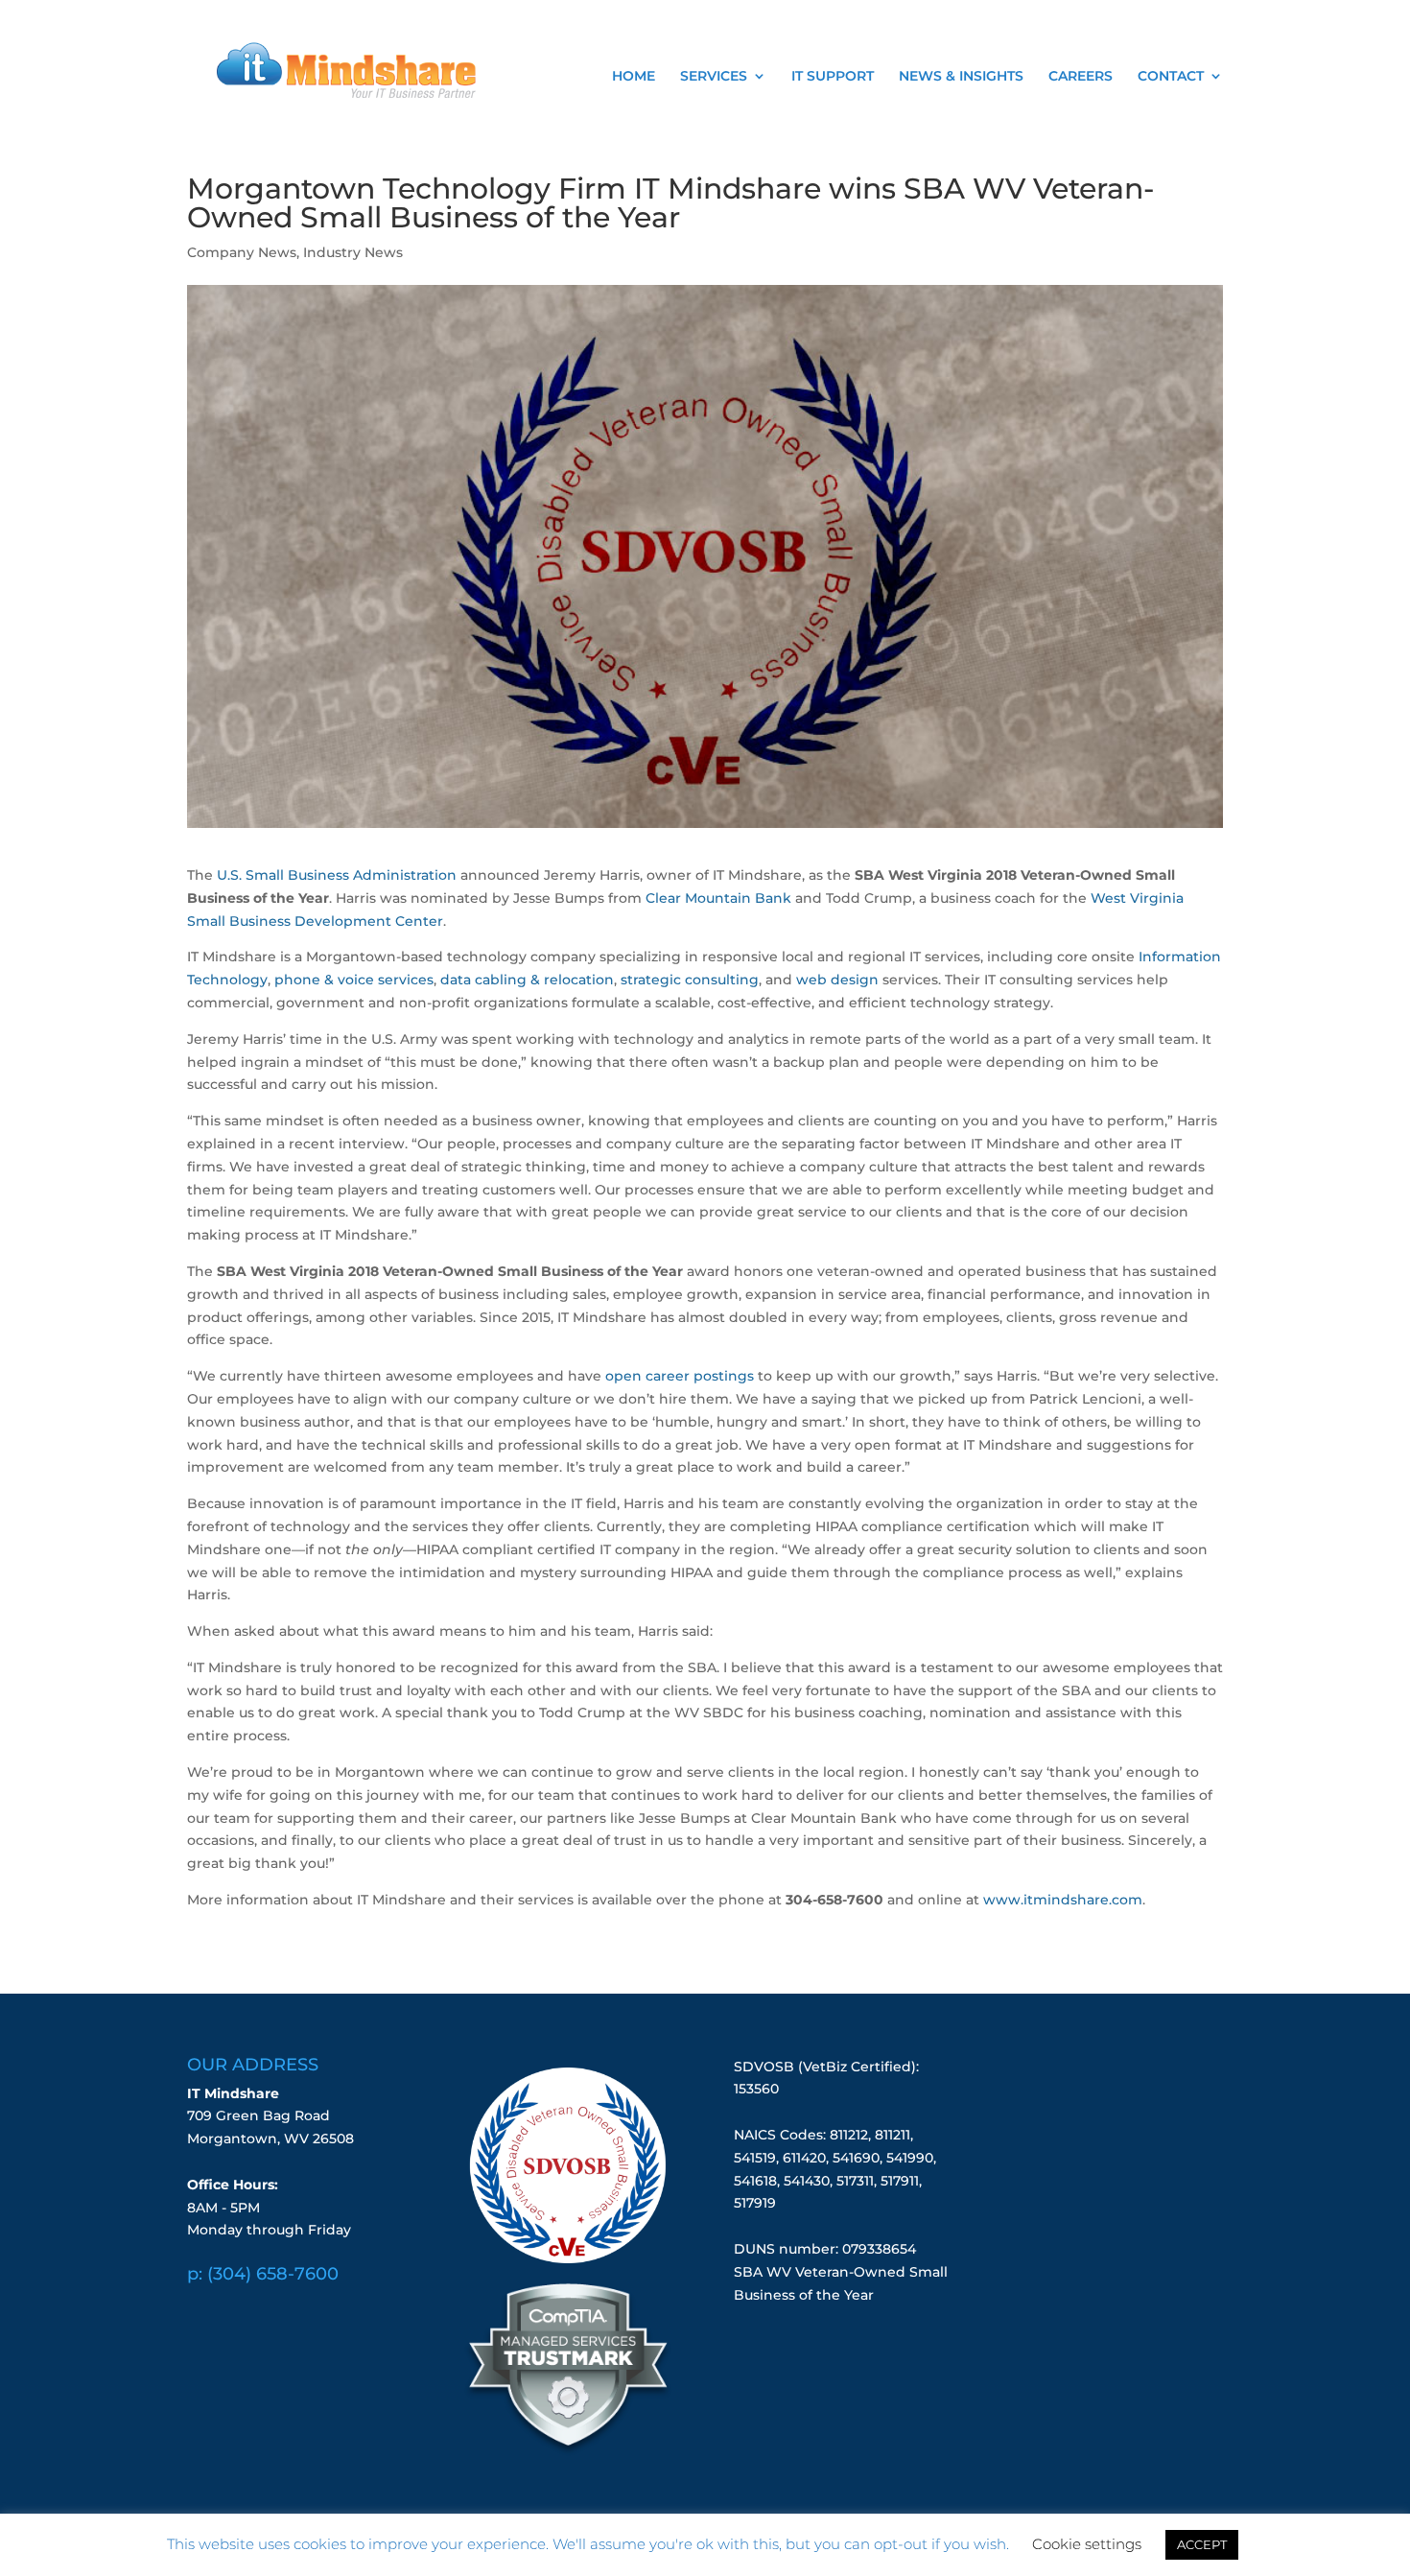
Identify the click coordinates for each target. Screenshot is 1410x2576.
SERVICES (714, 77)
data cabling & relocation (527, 980)
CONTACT (1171, 77)
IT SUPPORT (833, 77)
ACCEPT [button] (1202, 2544)
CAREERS (1081, 77)
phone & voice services (354, 980)
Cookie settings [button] (1087, 2544)
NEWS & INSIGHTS (961, 77)
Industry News (353, 252)
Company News (242, 252)
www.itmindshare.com (1063, 1900)
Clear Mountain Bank (718, 898)
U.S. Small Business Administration (337, 875)
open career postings (680, 1376)
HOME (634, 77)
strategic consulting (690, 980)
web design (837, 980)
